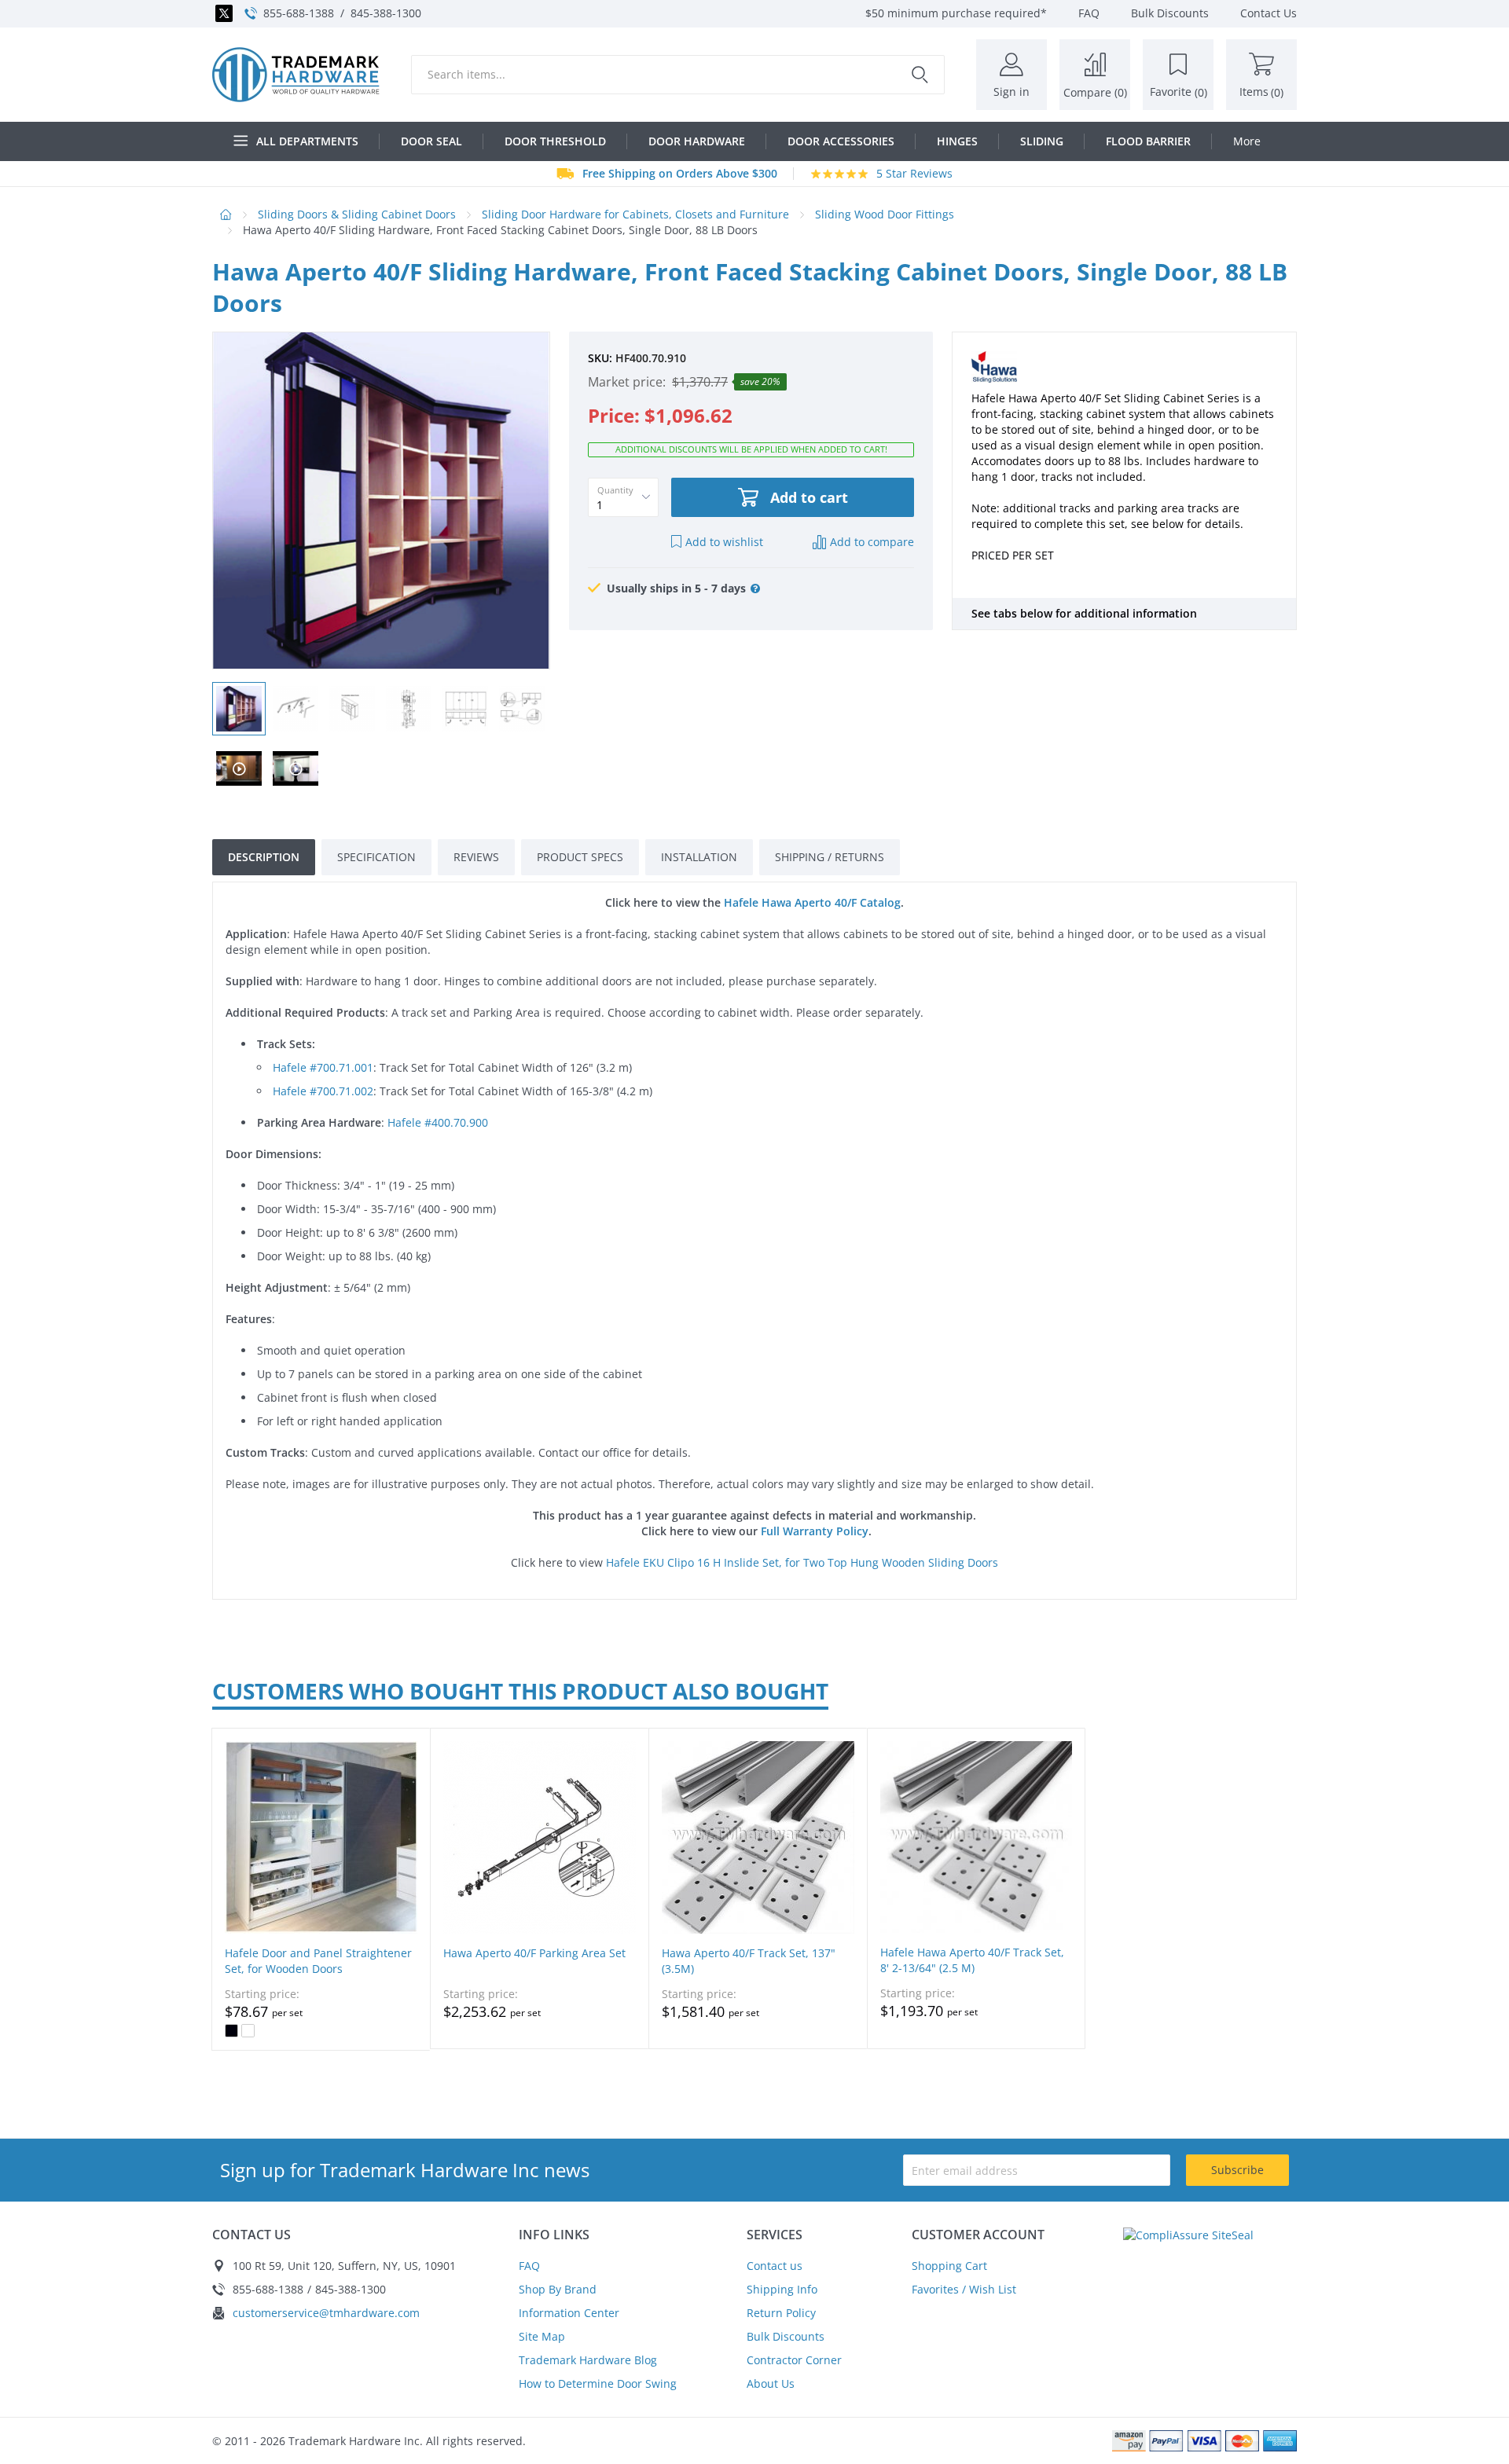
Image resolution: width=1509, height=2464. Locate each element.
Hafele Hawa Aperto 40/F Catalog (812, 902)
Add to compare (872, 542)
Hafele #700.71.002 (323, 1091)
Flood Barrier (1148, 141)
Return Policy (781, 2313)
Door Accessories (841, 141)
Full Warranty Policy (815, 1531)
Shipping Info (782, 2289)
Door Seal (431, 141)
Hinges (957, 141)
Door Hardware (697, 141)
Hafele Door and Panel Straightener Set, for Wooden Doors (318, 1961)
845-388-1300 (386, 13)
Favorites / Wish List (964, 2289)
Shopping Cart (949, 2266)
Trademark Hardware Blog (588, 2360)
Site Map (542, 2336)
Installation (699, 857)
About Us (771, 2383)
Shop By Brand (558, 2289)
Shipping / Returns (830, 857)
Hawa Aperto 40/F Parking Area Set (534, 1953)
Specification (376, 857)
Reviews (476, 857)
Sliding (1042, 141)
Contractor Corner (794, 2360)
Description (264, 857)
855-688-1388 (299, 13)
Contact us (775, 2266)
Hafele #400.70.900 (438, 1122)
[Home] (296, 75)
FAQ (529, 2266)
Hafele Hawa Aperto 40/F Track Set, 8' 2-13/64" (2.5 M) (972, 1960)
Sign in (1012, 92)
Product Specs (580, 857)
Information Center (569, 2313)
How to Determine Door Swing (598, 2383)
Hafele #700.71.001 (323, 1067)
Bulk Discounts (786, 2336)
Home (226, 214)
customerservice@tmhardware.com (326, 2313)
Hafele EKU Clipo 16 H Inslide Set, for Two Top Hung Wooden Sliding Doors (802, 1562)
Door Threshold (555, 141)
